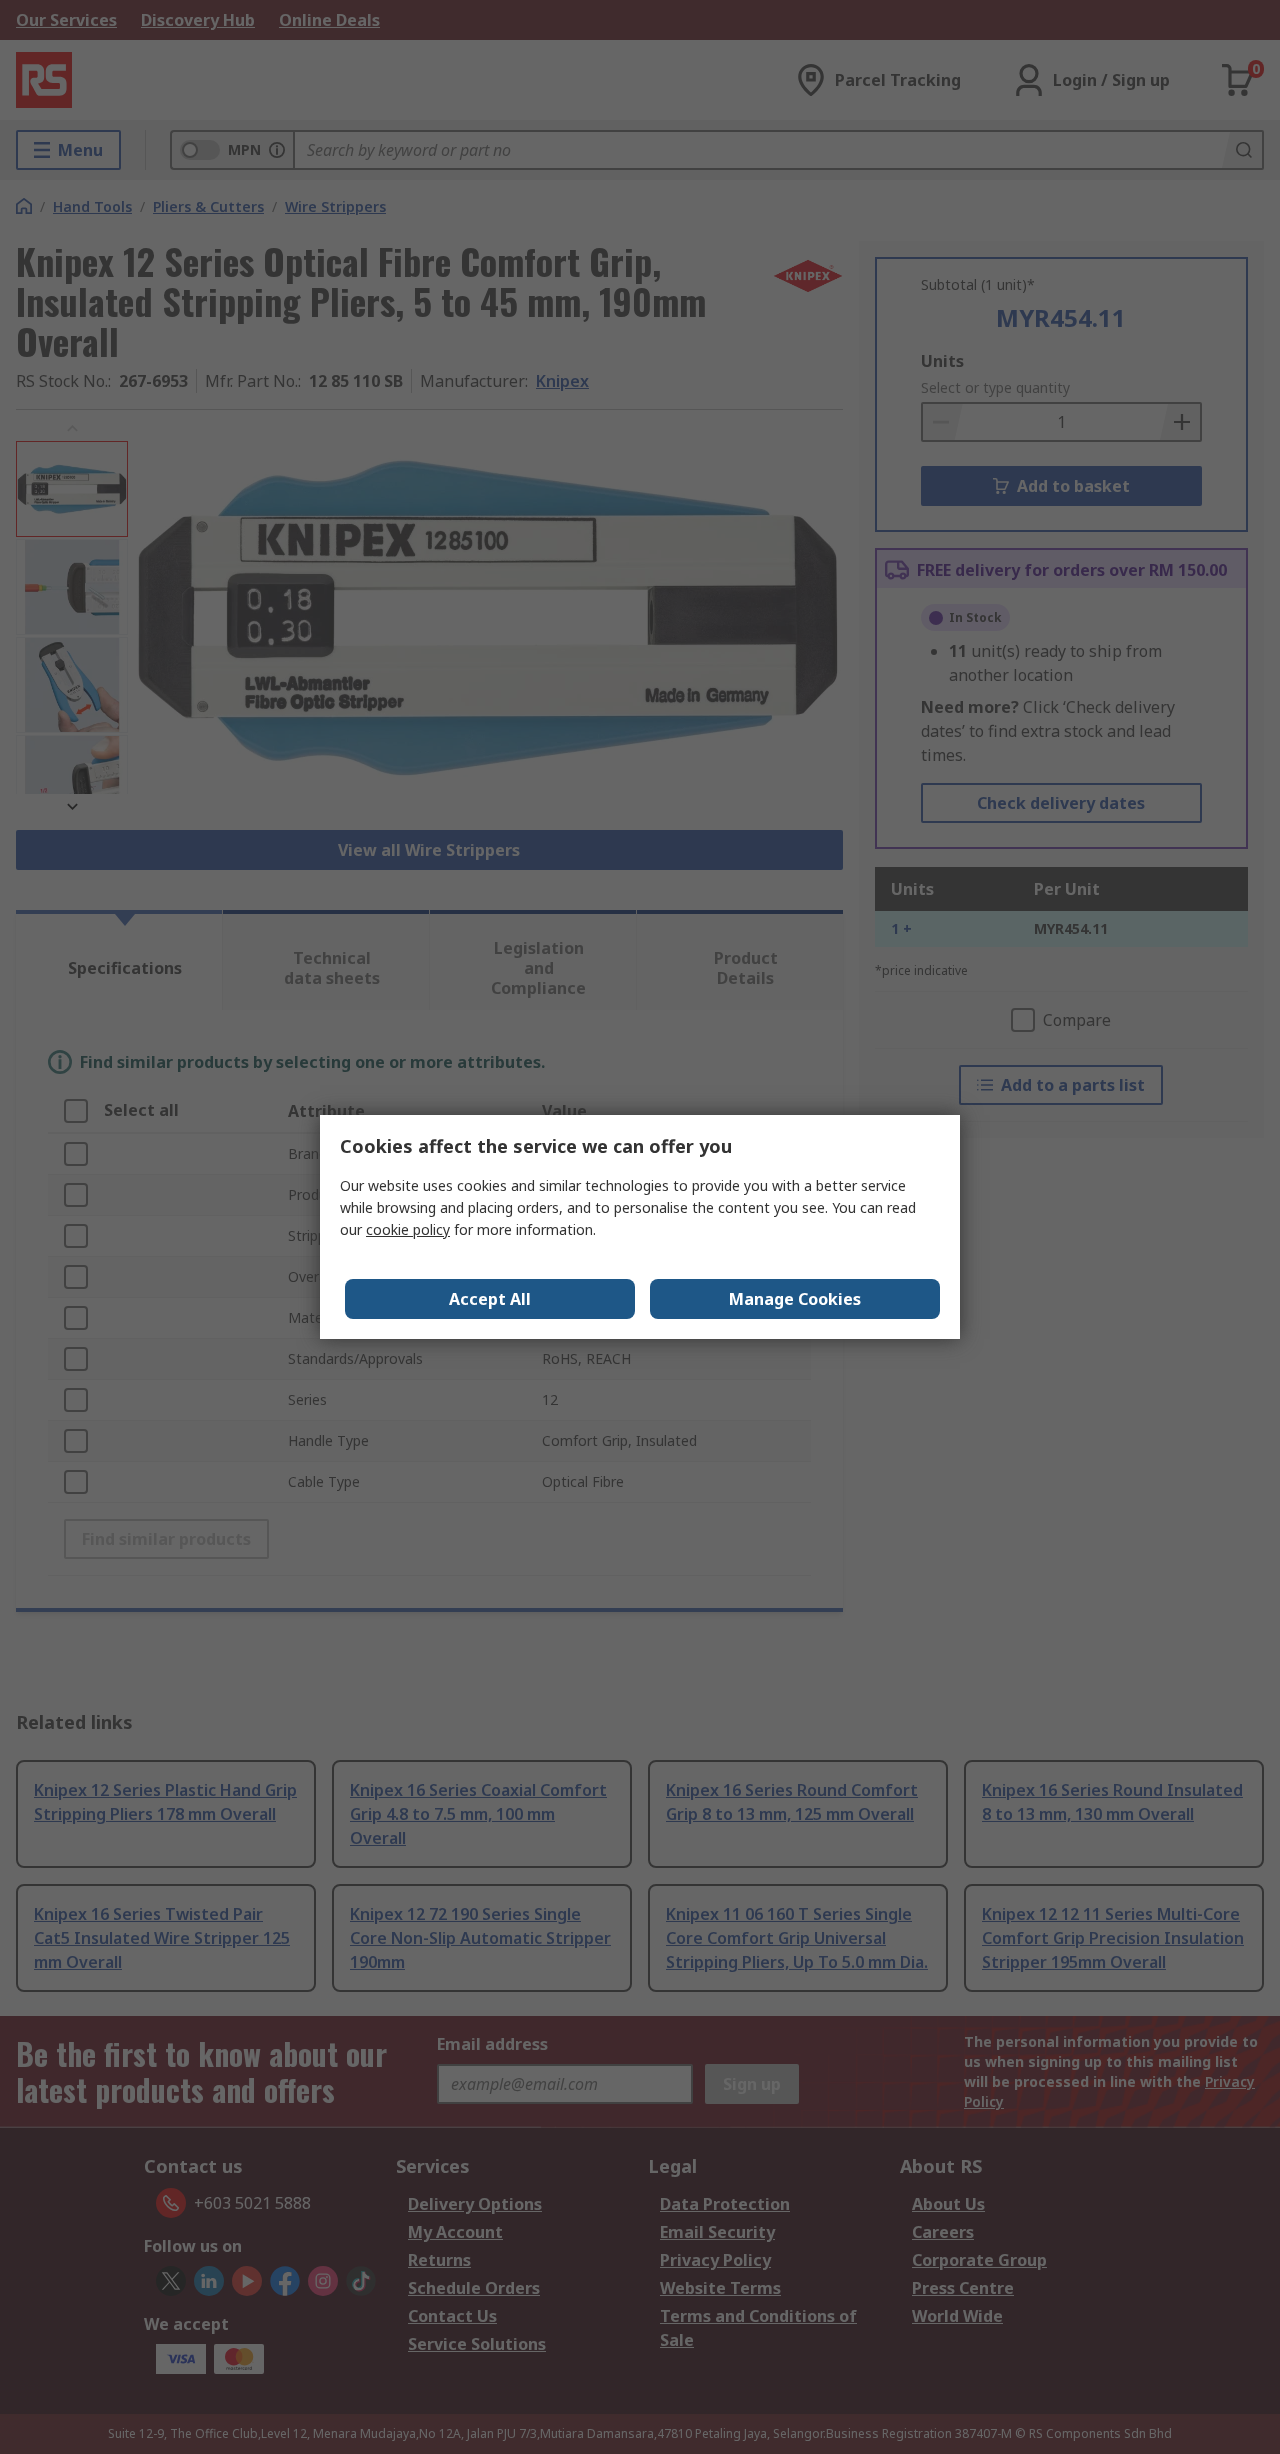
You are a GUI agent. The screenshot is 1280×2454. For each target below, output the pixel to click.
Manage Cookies (795, 1299)
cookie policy (408, 1229)
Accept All (490, 1299)
